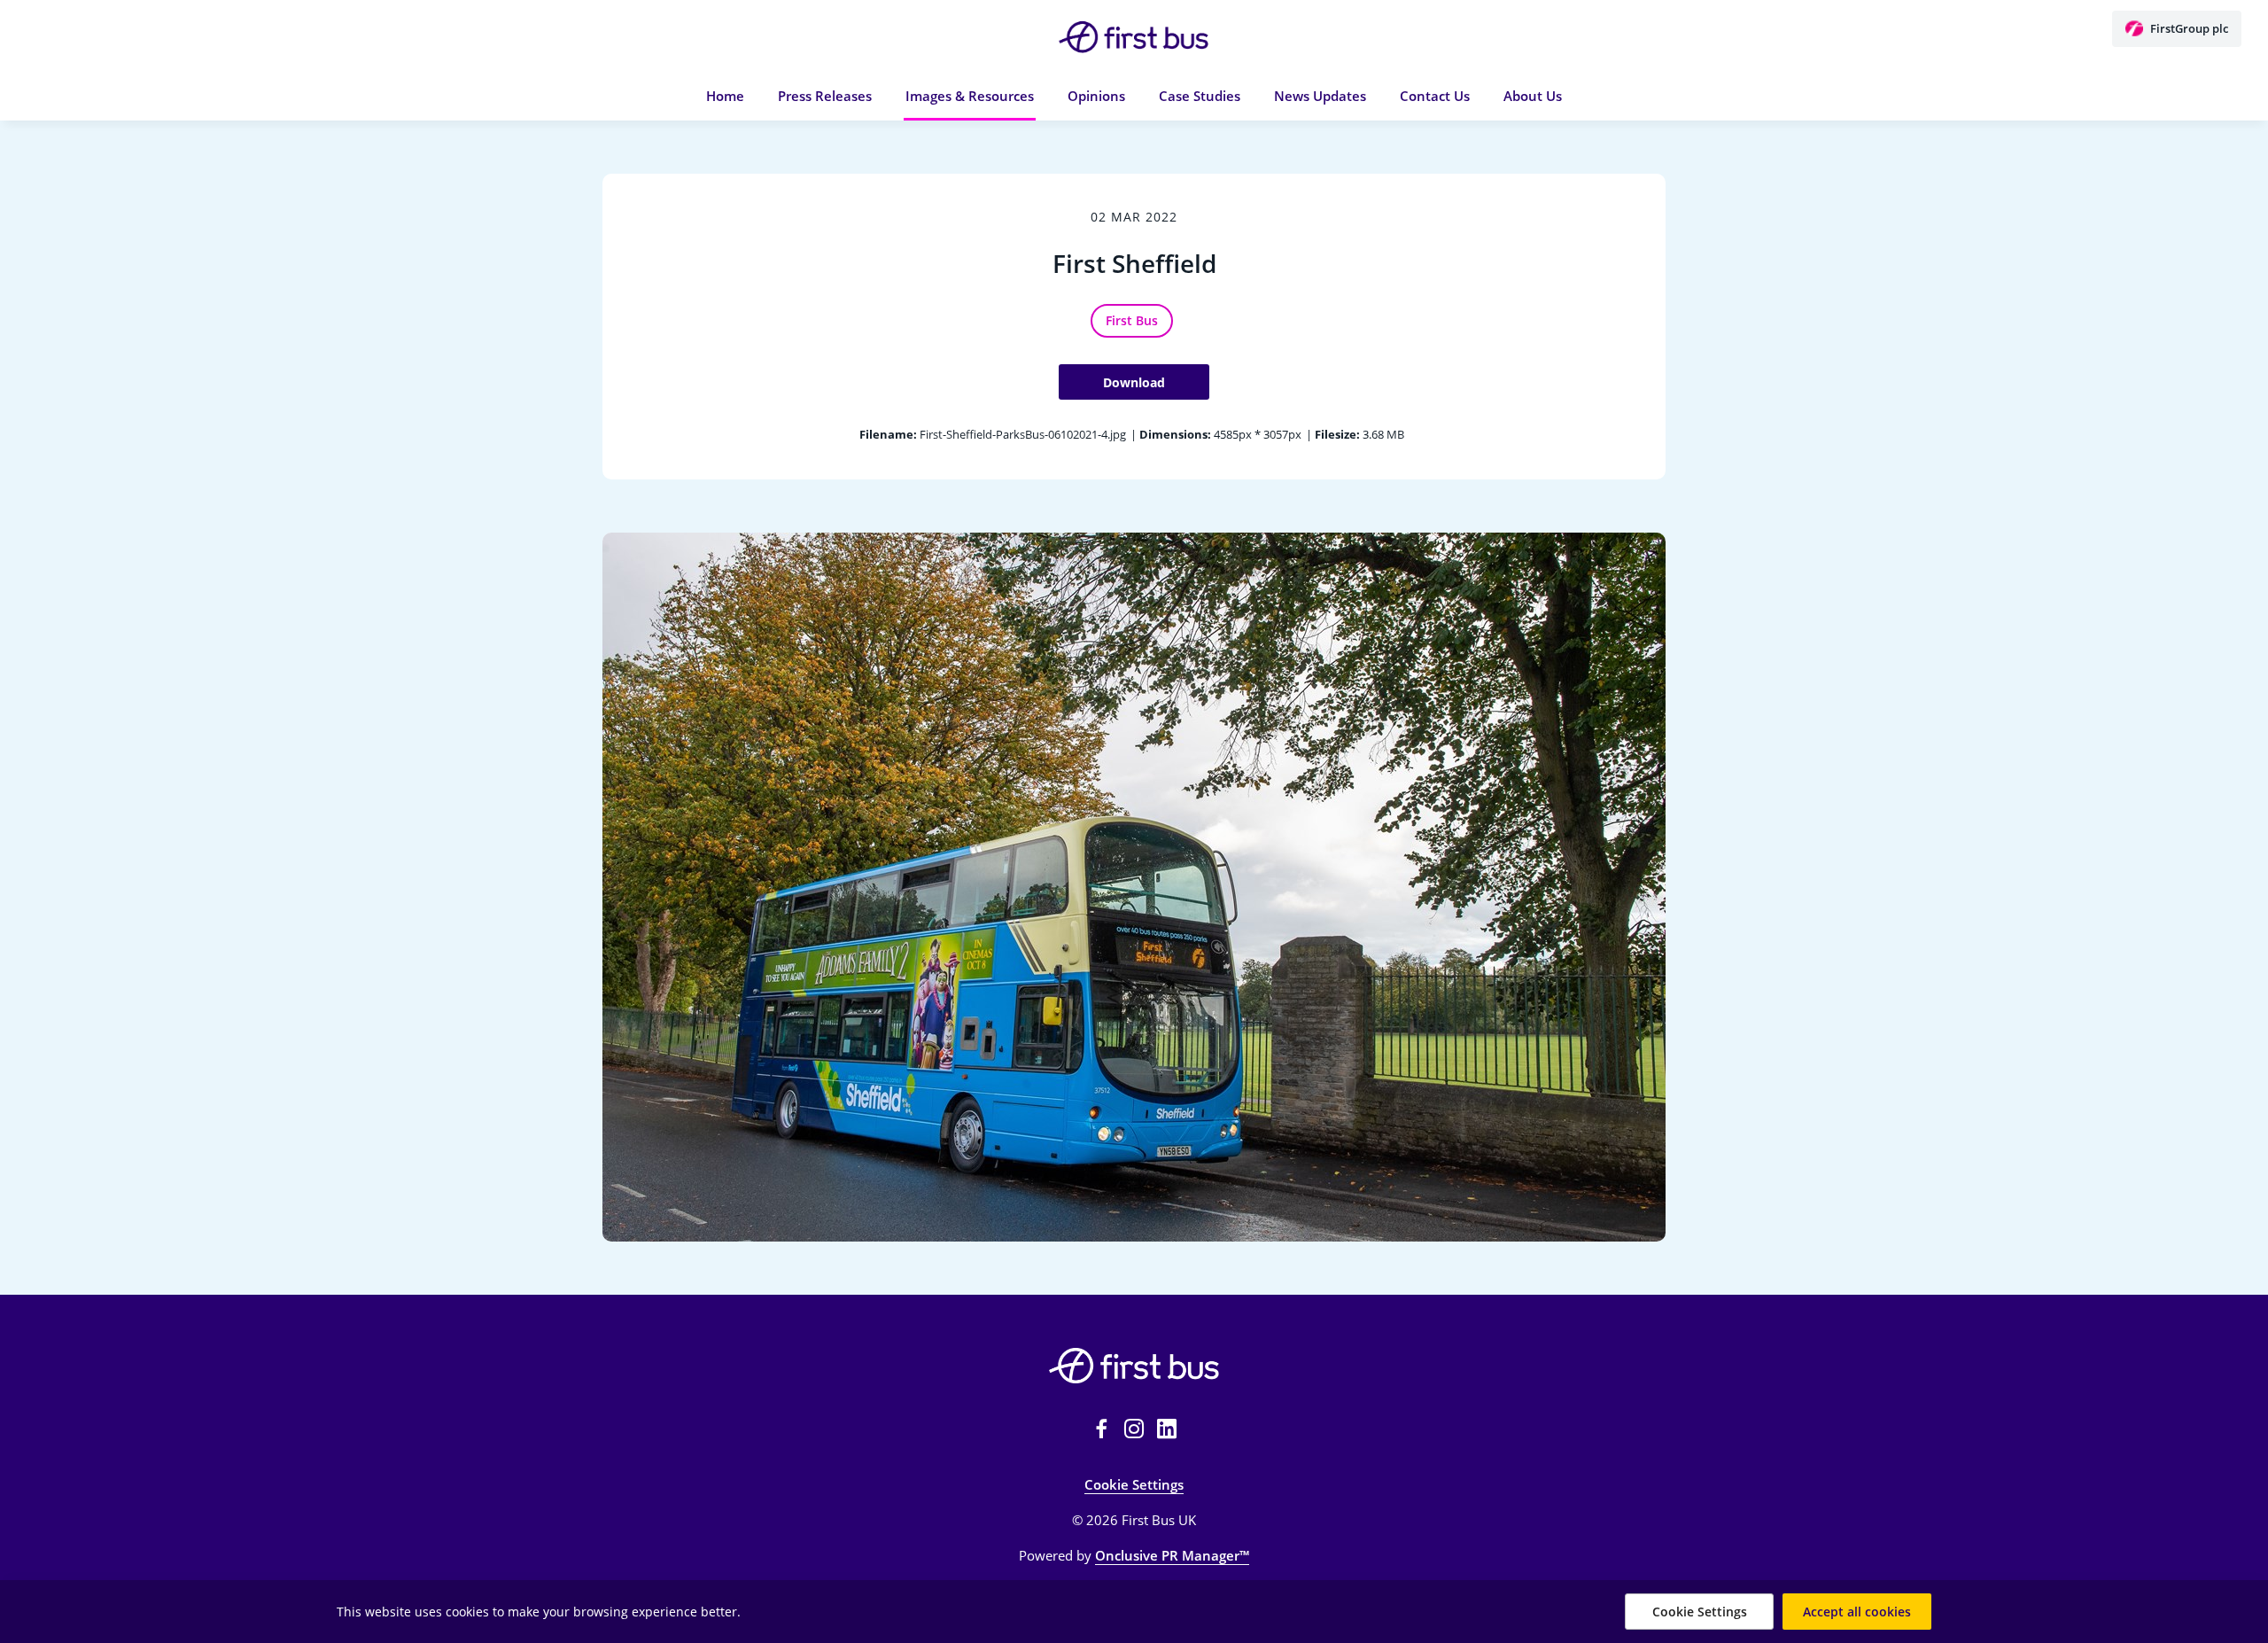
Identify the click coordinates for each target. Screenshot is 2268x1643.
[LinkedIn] (1167, 1429)
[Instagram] (1134, 1429)
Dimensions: (1175, 434)
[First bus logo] (1134, 1366)
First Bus (1132, 320)
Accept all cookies (1857, 1612)
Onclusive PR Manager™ (1172, 1555)
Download (1134, 382)
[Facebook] (1101, 1429)
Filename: (888, 434)
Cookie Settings (1134, 1484)
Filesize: (1337, 434)
